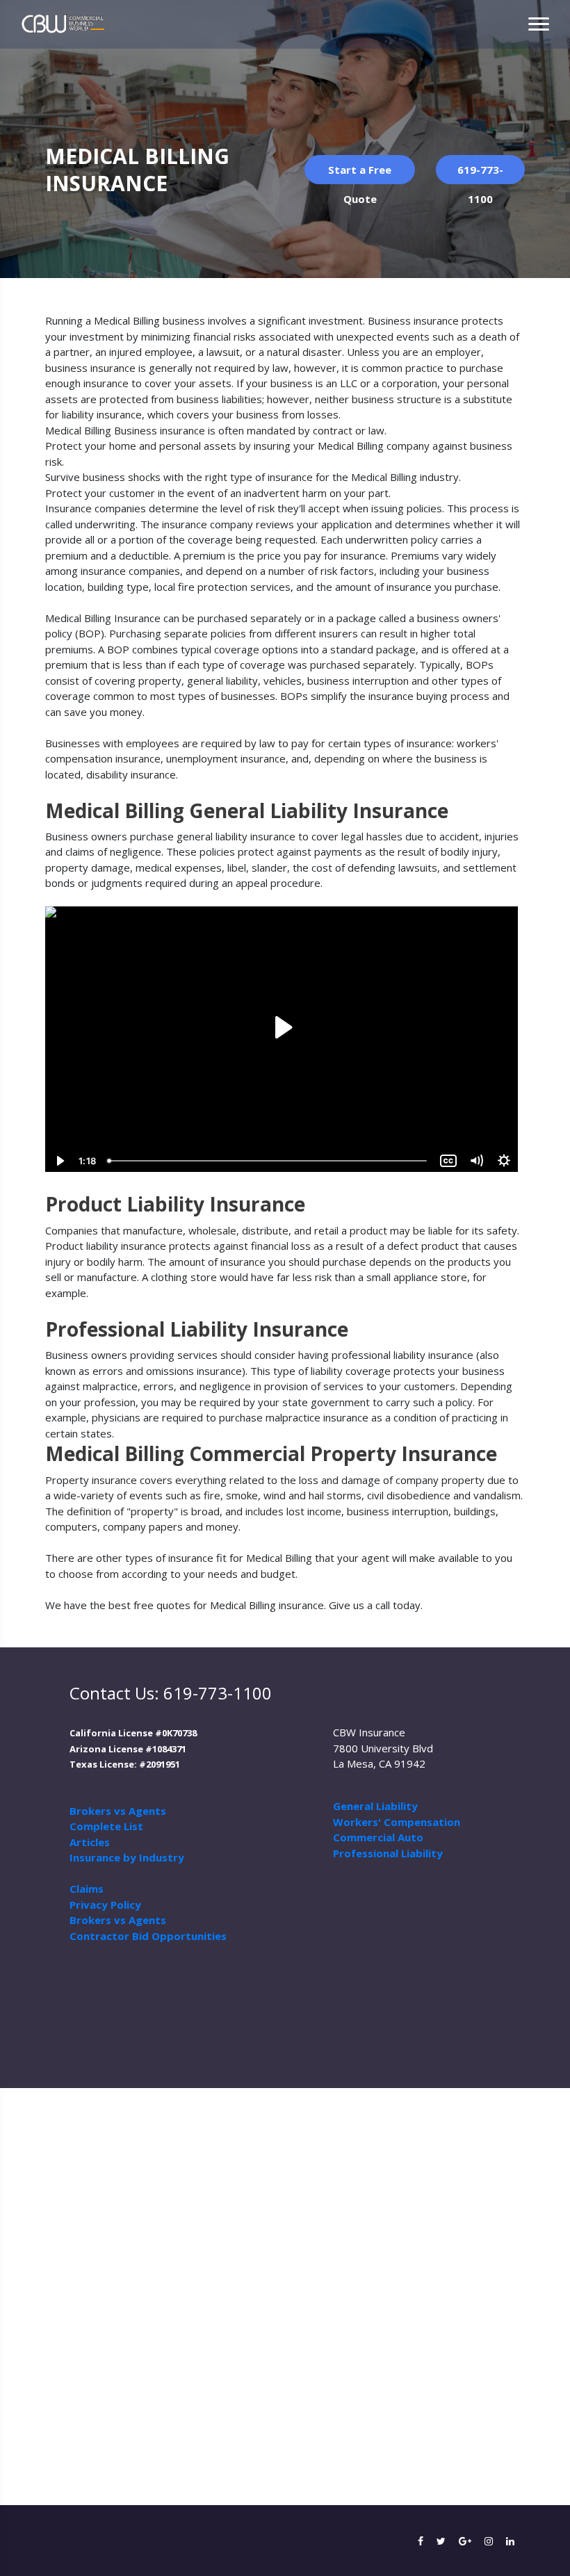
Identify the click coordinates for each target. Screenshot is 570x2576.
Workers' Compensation (397, 1822)
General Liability (375, 1806)
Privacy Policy (105, 1905)
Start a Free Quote (360, 173)
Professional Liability (388, 1853)
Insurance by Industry (127, 1857)
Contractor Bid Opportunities (148, 1936)
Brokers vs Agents (118, 1811)
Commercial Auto (378, 1837)
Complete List (106, 1826)
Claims (87, 1889)
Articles (90, 1842)
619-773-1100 (480, 173)
